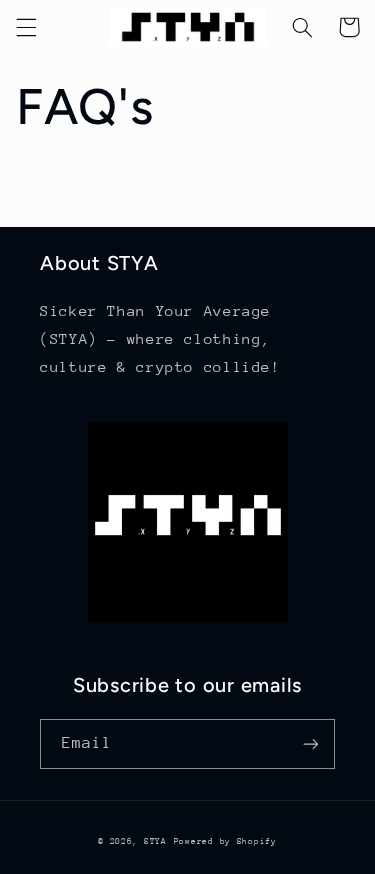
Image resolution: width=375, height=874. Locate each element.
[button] (26, 27)
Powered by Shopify (225, 841)
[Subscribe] (311, 743)
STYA (155, 841)
